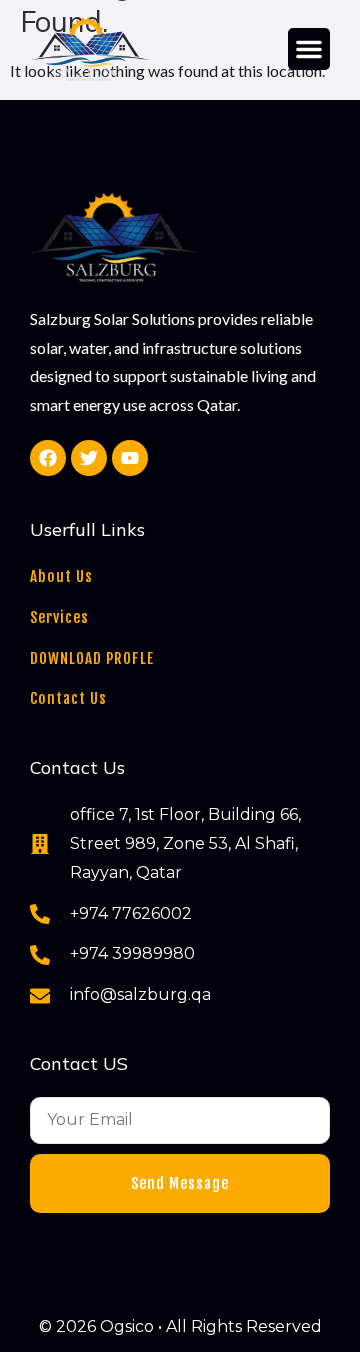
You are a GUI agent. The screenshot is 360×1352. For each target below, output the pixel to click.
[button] (309, 49)
